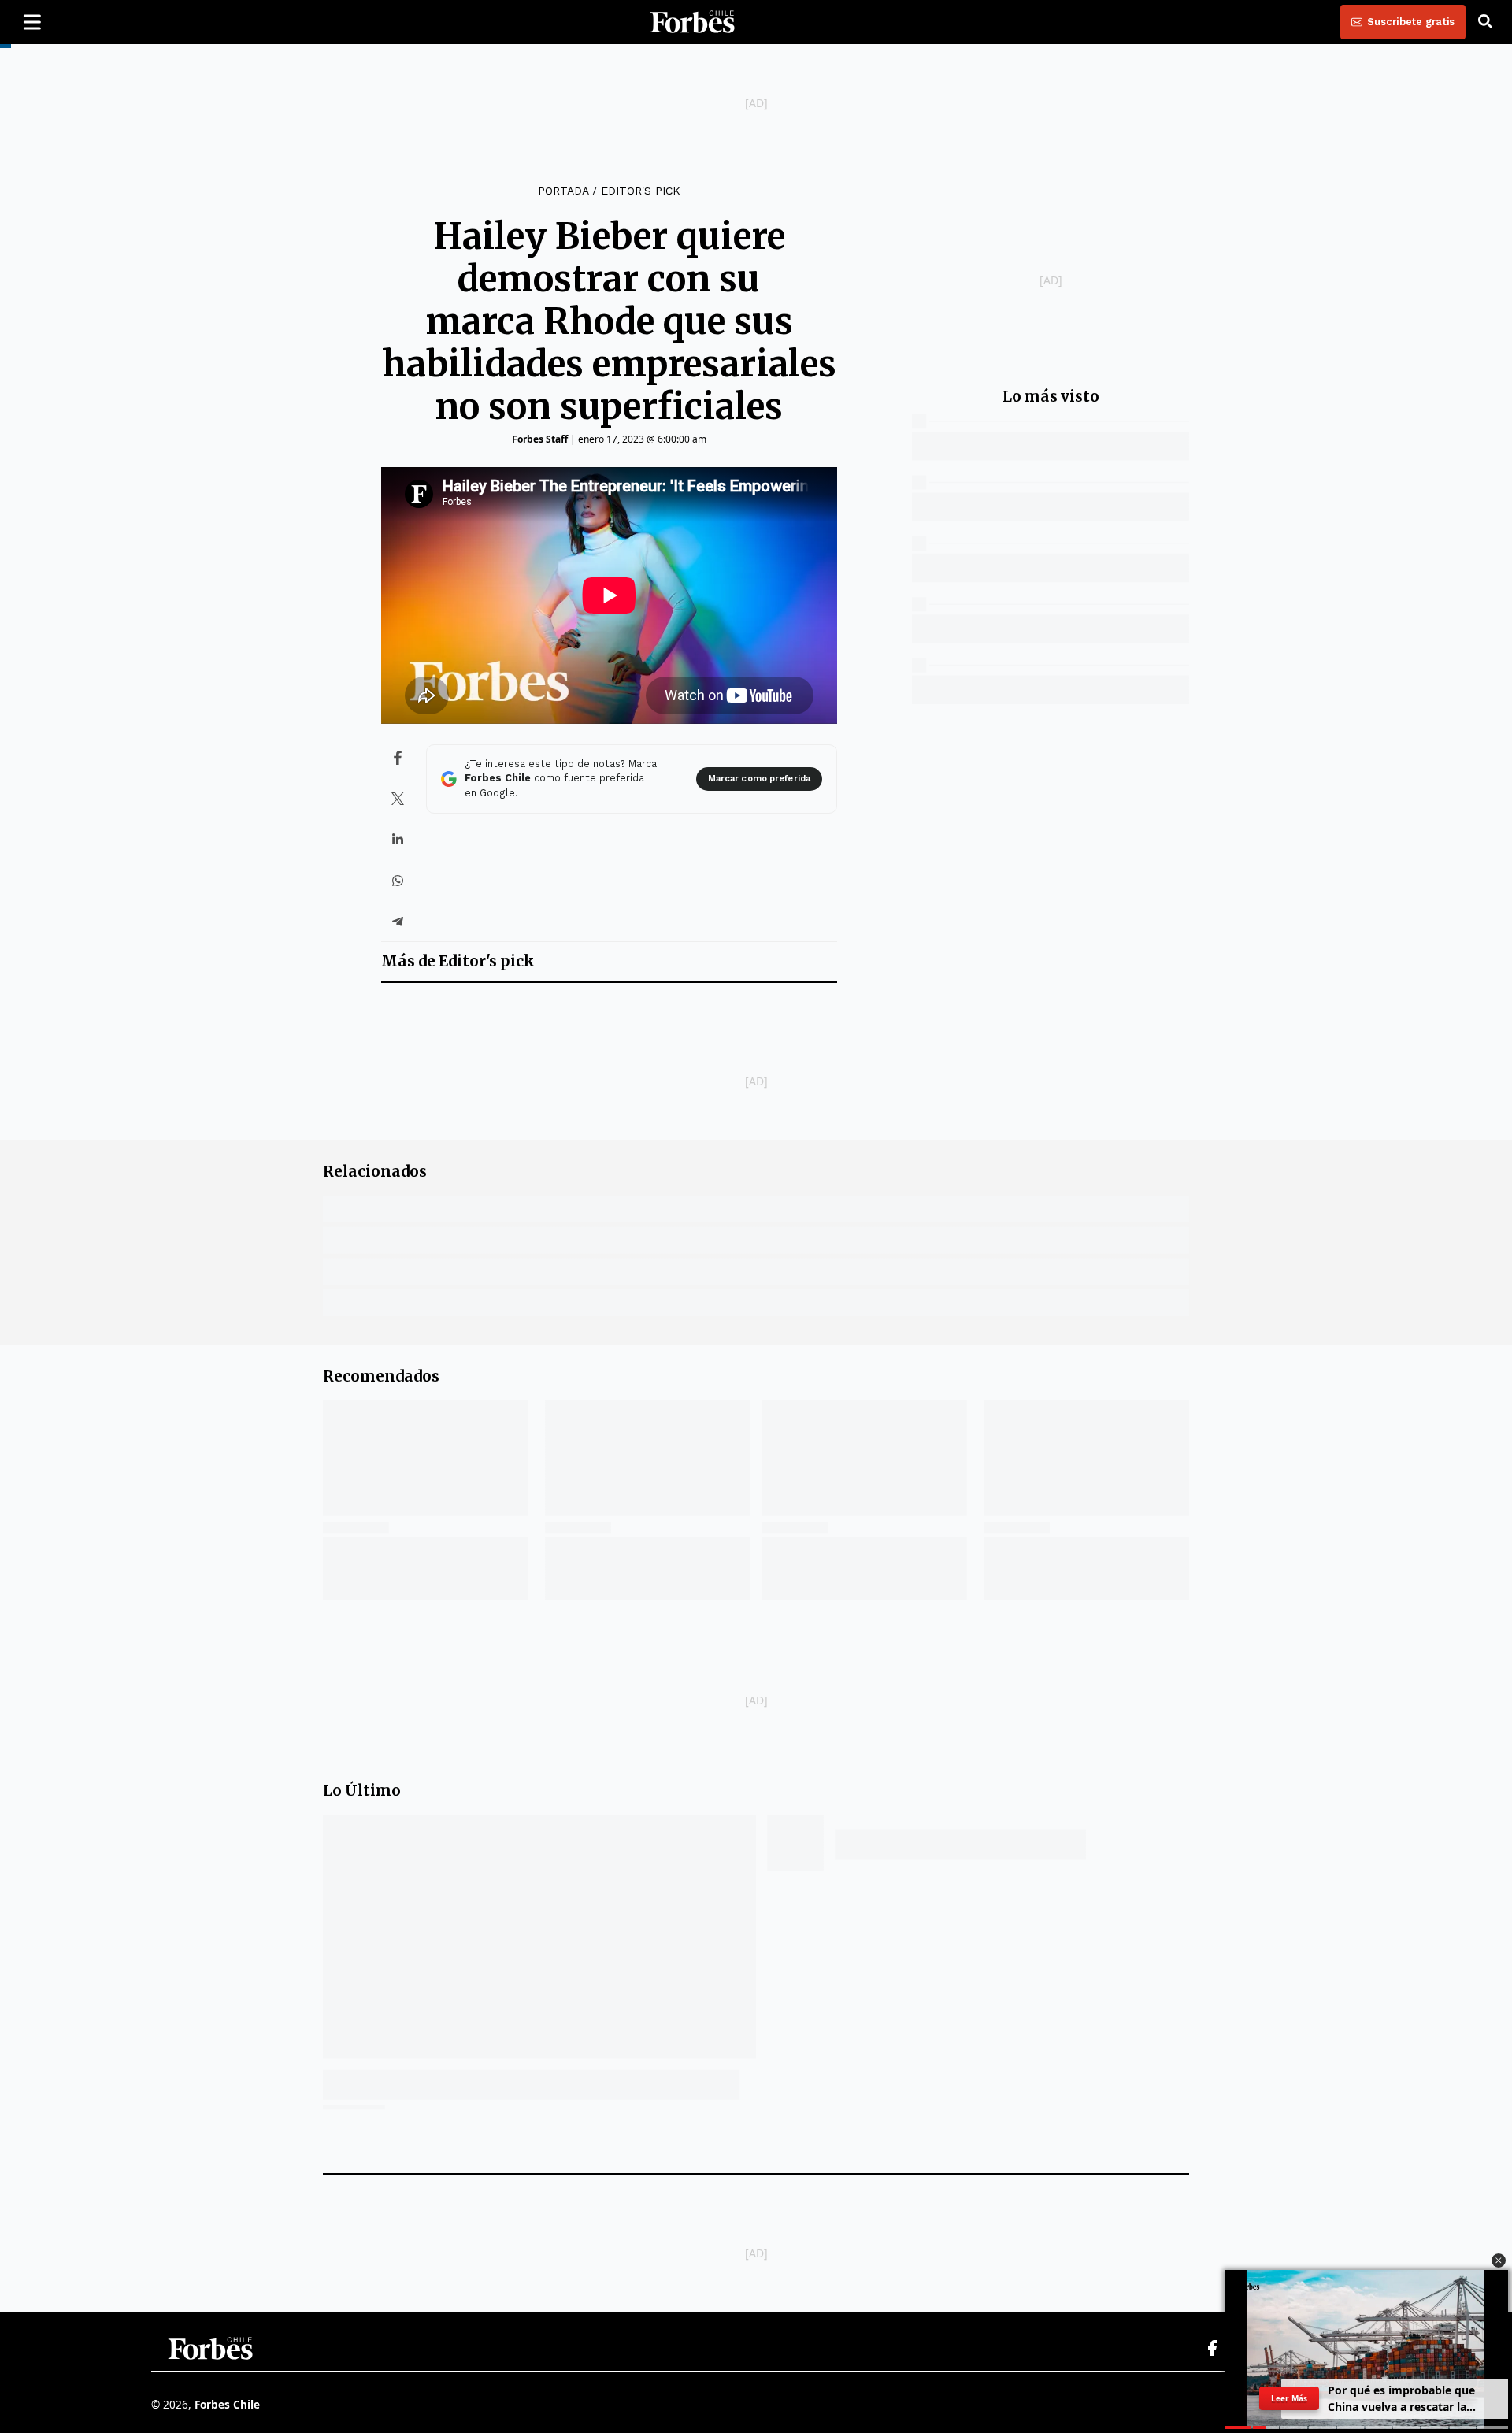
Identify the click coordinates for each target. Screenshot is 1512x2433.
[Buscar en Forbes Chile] (1485, 22)
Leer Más (1289, 2398)
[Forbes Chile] (692, 22)
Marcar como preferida (759, 779)
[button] (1499, 2261)
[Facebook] (1212, 2349)
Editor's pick (641, 191)
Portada (563, 191)
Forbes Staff (540, 439)
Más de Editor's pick (458, 961)
